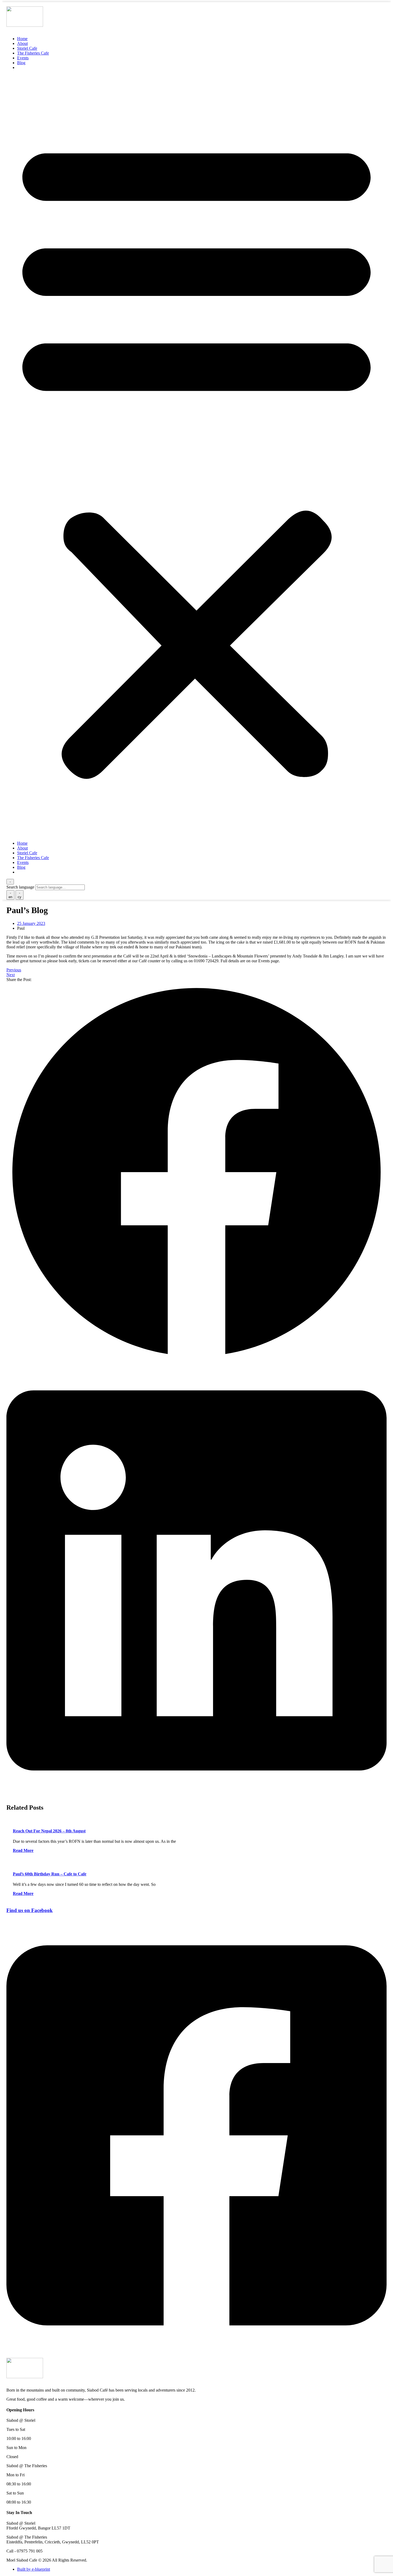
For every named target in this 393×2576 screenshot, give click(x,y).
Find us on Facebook (30, 1910)
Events (23, 58)
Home (22, 39)
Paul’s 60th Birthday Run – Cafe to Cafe (50, 1874)
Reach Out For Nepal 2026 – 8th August (49, 1831)
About (22, 43)
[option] (10, 895)
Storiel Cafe (27, 48)
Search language (20, 887)
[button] (196, 455)
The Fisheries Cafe (33, 53)
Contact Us (33, 67)
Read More (23, 1850)
